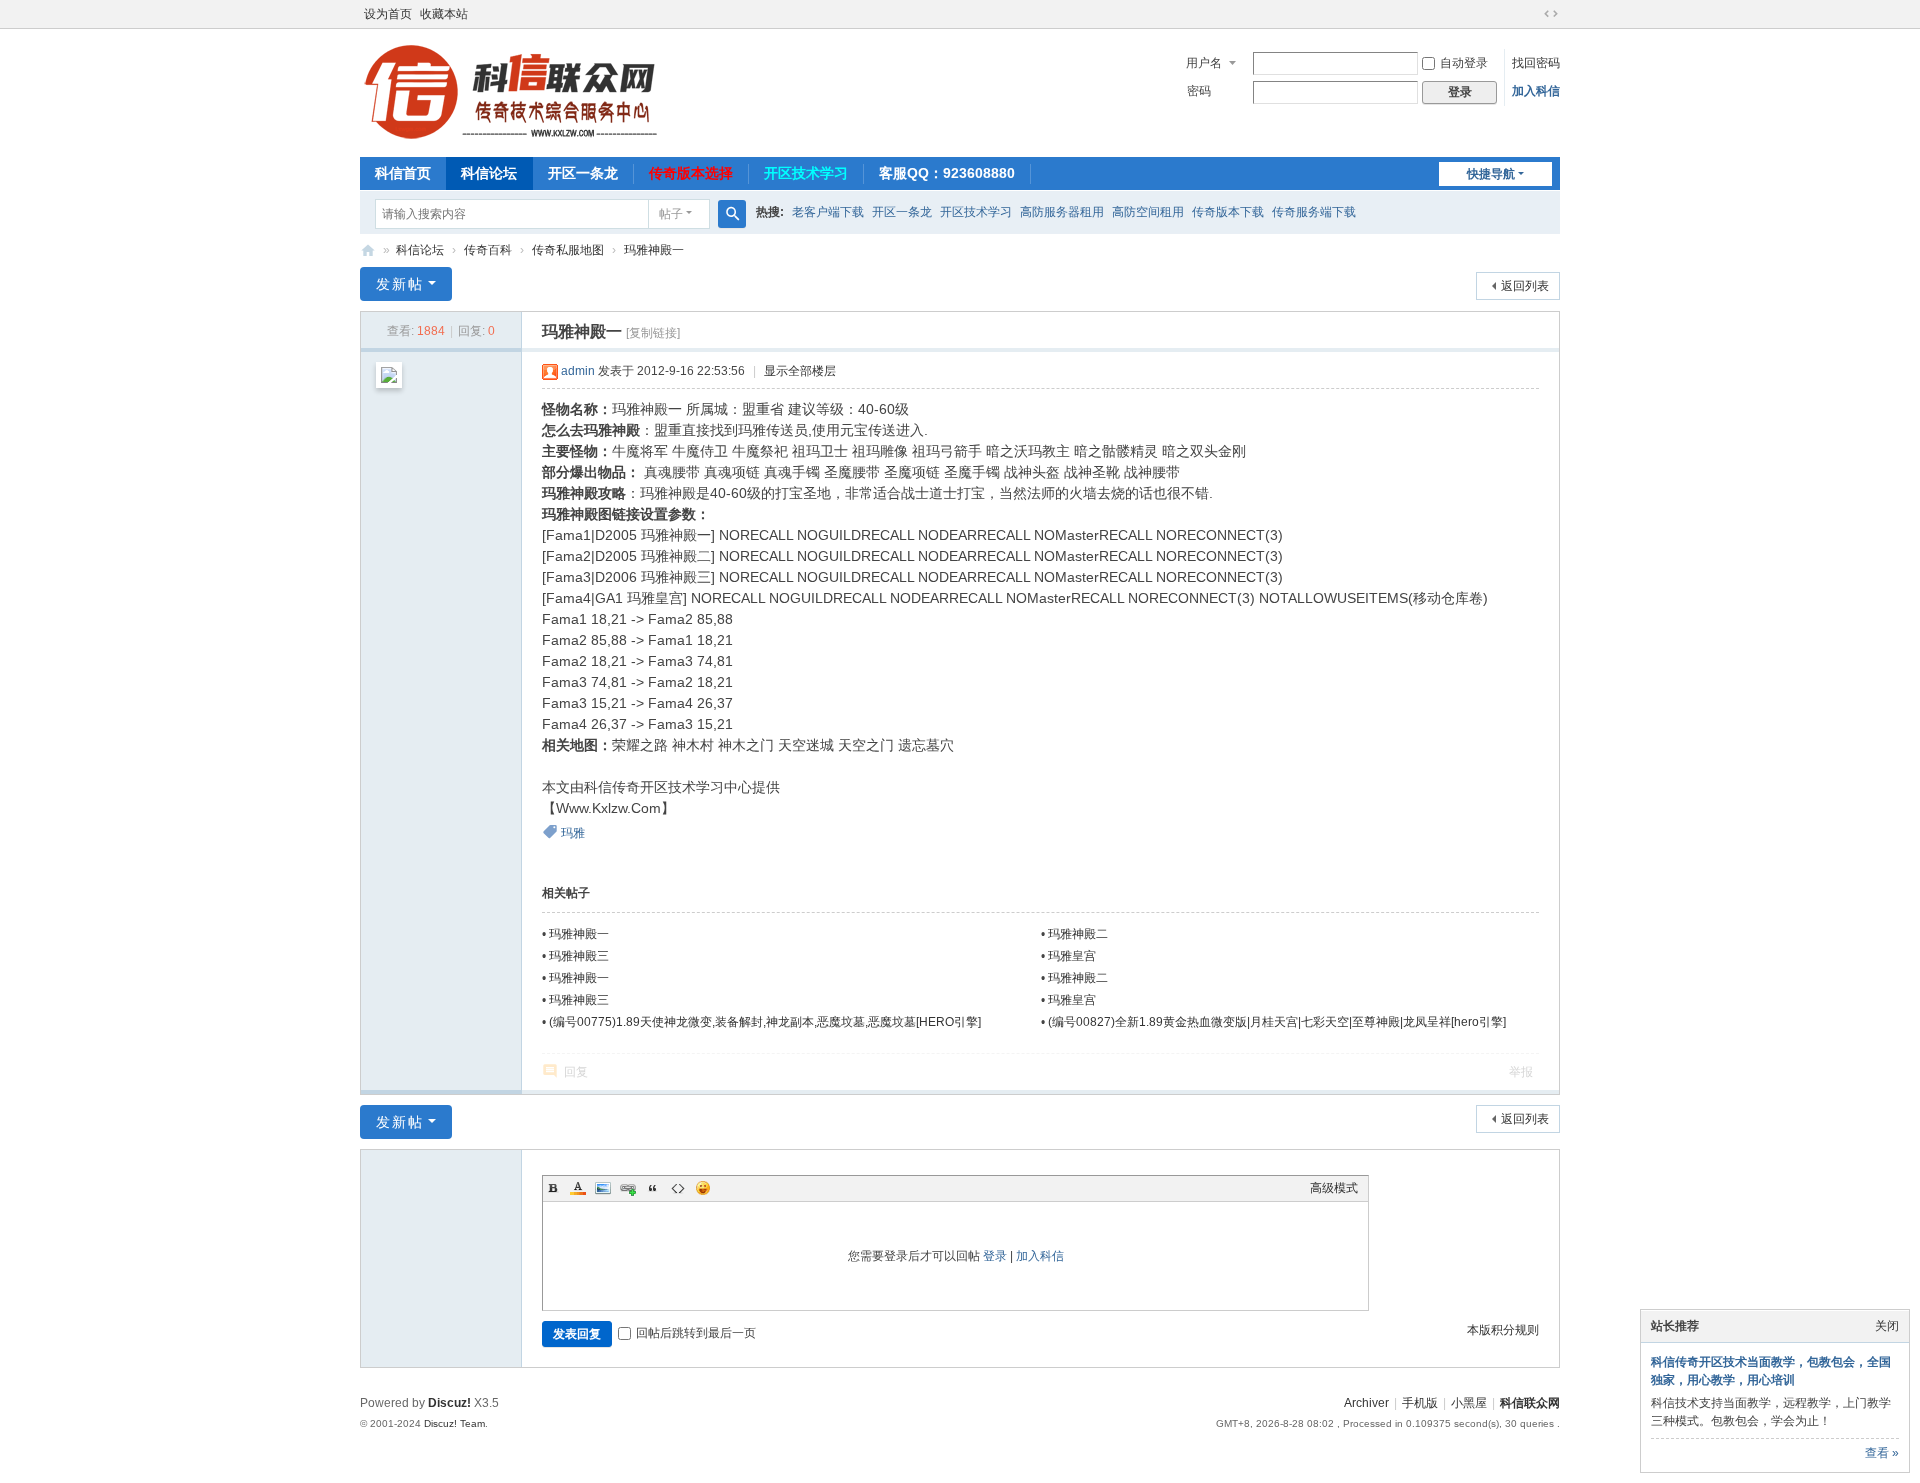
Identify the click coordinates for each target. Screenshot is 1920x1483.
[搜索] (732, 214)
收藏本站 (444, 14)
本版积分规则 (1503, 1330)
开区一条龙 (583, 173)
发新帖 (400, 284)
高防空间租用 (1148, 212)
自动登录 (1464, 63)
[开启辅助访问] (1532, 14)
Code (678, 1188)
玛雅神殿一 (654, 250)
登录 (995, 1256)
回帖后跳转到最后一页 (696, 1333)
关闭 (1887, 1326)
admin (578, 371)
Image (603, 1188)
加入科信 (1536, 91)
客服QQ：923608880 (947, 173)
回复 (576, 1072)
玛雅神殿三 (579, 956)
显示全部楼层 (800, 371)
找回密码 (1536, 63)
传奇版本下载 (1228, 212)
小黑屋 (1469, 1403)
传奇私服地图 (568, 250)
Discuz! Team (454, 1423)
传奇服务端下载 (1314, 212)
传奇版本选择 (691, 173)
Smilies (703, 1188)
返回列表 (1525, 286)
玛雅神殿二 (1078, 934)
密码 (1199, 91)
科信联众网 (1530, 1403)
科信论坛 (489, 173)
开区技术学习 (806, 173)
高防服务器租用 (1062, 212)
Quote (653, 1188)
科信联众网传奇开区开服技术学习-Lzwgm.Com (368, 250)
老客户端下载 (828, 212)
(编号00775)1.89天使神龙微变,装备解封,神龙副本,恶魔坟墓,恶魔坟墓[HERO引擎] (765, 1022)
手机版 (1420, 1403)
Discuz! (449, 1403)
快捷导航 (1491, 174)
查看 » (1882, 1453)
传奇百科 (488, 250)
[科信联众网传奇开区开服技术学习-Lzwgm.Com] (510, 91)
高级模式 (1334, 1188)
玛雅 (573, 833)
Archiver (1366, 1403)
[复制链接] (653, 333)
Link (628, 1188)
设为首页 (388, 14)
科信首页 (403, 173)
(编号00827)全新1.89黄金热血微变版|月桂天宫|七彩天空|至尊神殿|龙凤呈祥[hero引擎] (1277, 1022)
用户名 (1204, 63)
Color (578, 1188)
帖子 (671, 214)
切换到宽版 (1551, 14)
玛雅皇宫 (1072, 956)
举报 (1521, 1072)
